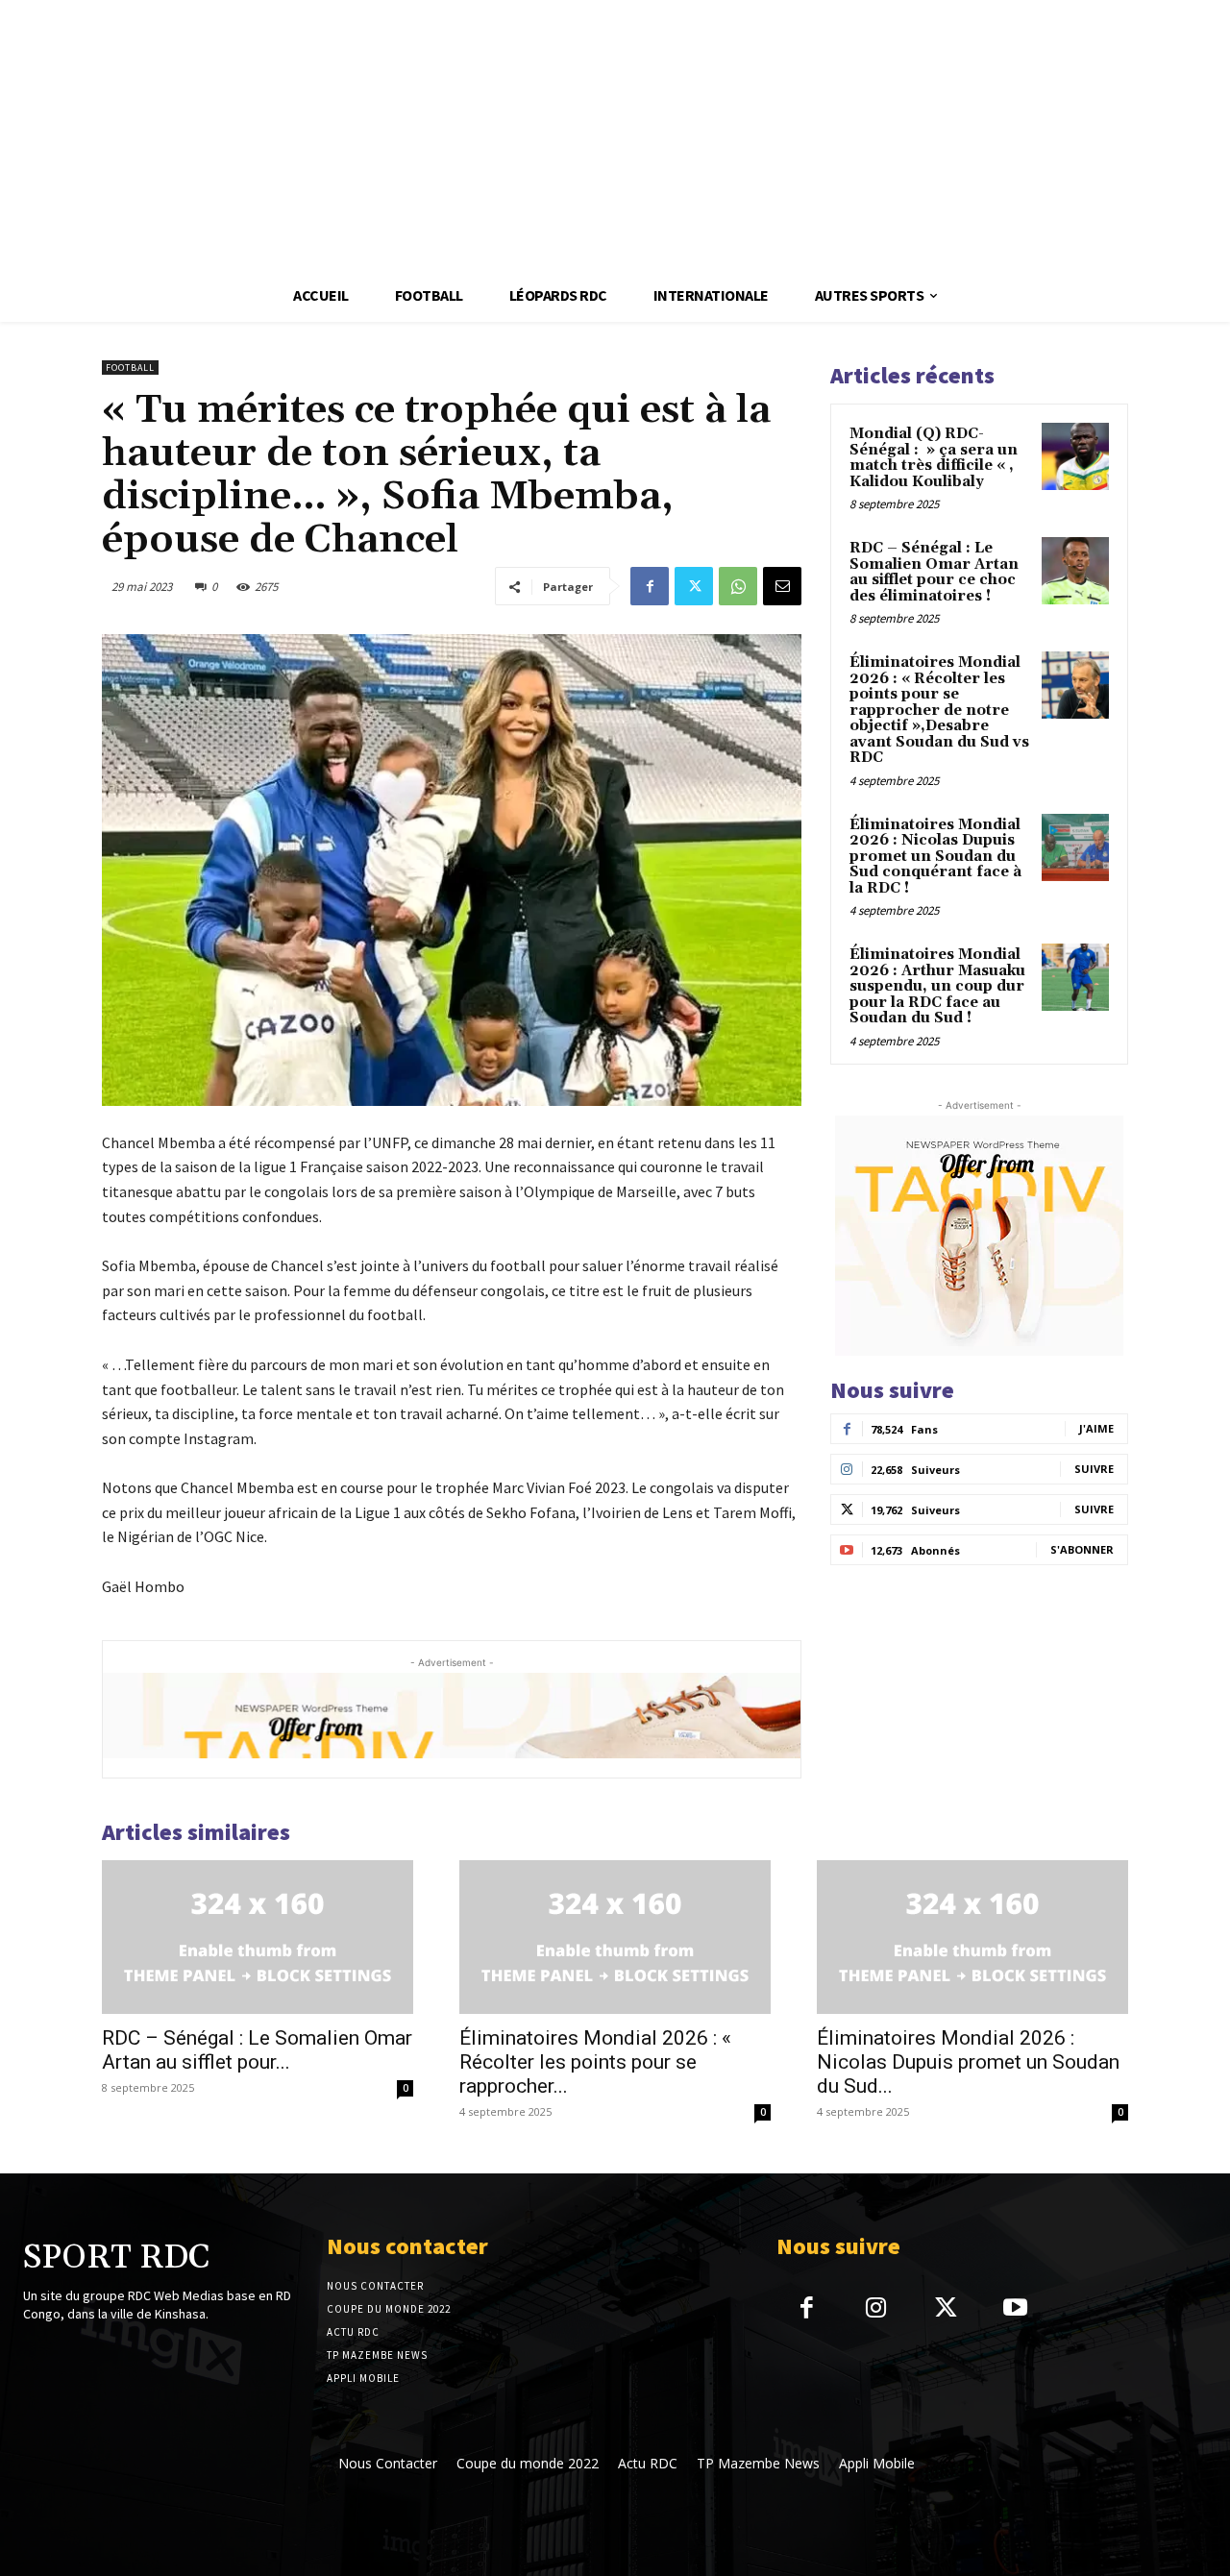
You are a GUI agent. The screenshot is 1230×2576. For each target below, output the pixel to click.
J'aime (1096, 1428)
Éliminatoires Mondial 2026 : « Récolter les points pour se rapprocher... (595, 2062)
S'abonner (1082, 1549)
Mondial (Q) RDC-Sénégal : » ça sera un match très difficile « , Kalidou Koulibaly (934, 458)
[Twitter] (694, 586)
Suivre (1094, 1469)
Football (130, 368)
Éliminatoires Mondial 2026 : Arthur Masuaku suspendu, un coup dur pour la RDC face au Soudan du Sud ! (937, 986)
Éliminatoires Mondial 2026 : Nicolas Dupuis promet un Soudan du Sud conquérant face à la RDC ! (935, 857)
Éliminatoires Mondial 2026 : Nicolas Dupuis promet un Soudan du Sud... (968, 2062)
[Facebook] (650, 586)
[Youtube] (1015, 2309)
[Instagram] (876, 2309)
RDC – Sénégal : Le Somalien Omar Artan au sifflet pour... (257, 2050)
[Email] (782, 586)
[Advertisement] (577, 135)
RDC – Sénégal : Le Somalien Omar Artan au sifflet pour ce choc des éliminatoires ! (934, 572)
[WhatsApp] (738, 586)
